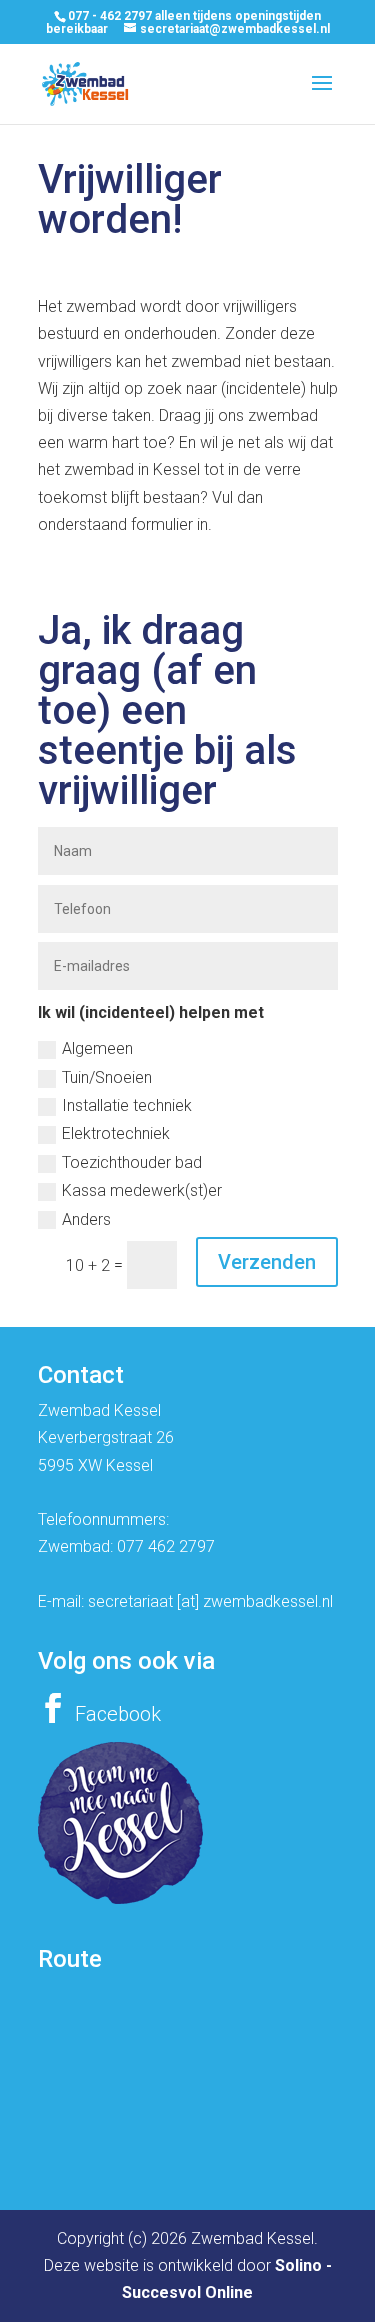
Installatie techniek (127, 1105)
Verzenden (267, 1262)
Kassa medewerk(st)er (142, 1190)
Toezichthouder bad (132, 1162)
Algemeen (97, 1048)
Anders (86, 1219)
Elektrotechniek (116, 1133)
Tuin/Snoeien (107, 1077)
